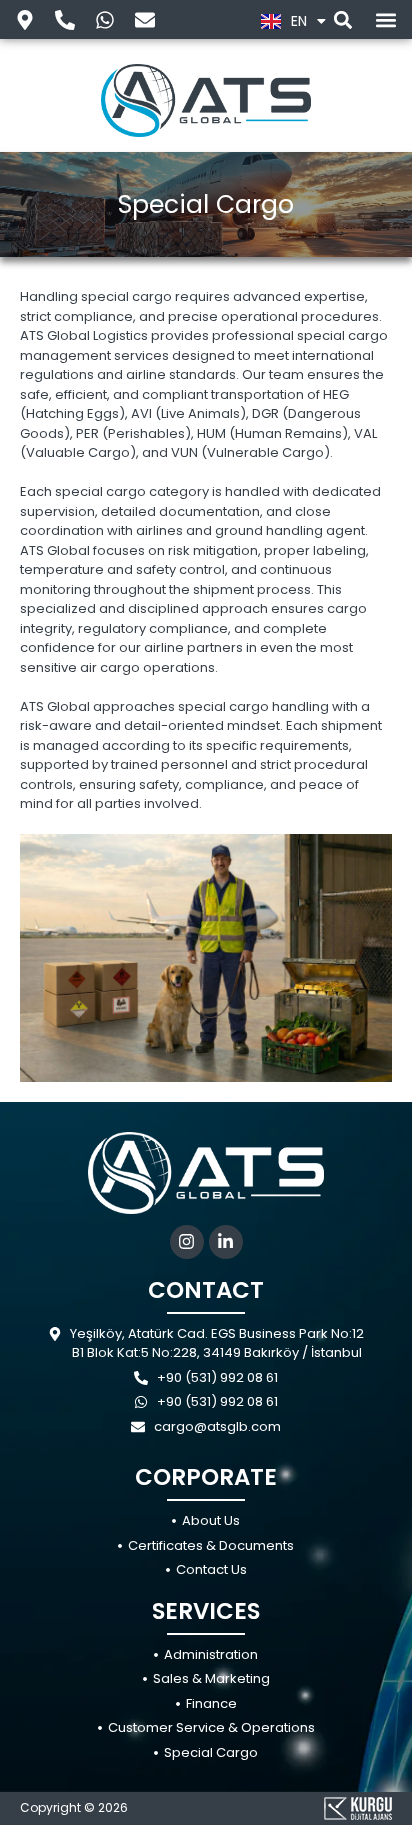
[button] (342, 19)
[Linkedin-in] (226, 1242)
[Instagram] (187, 1242)
